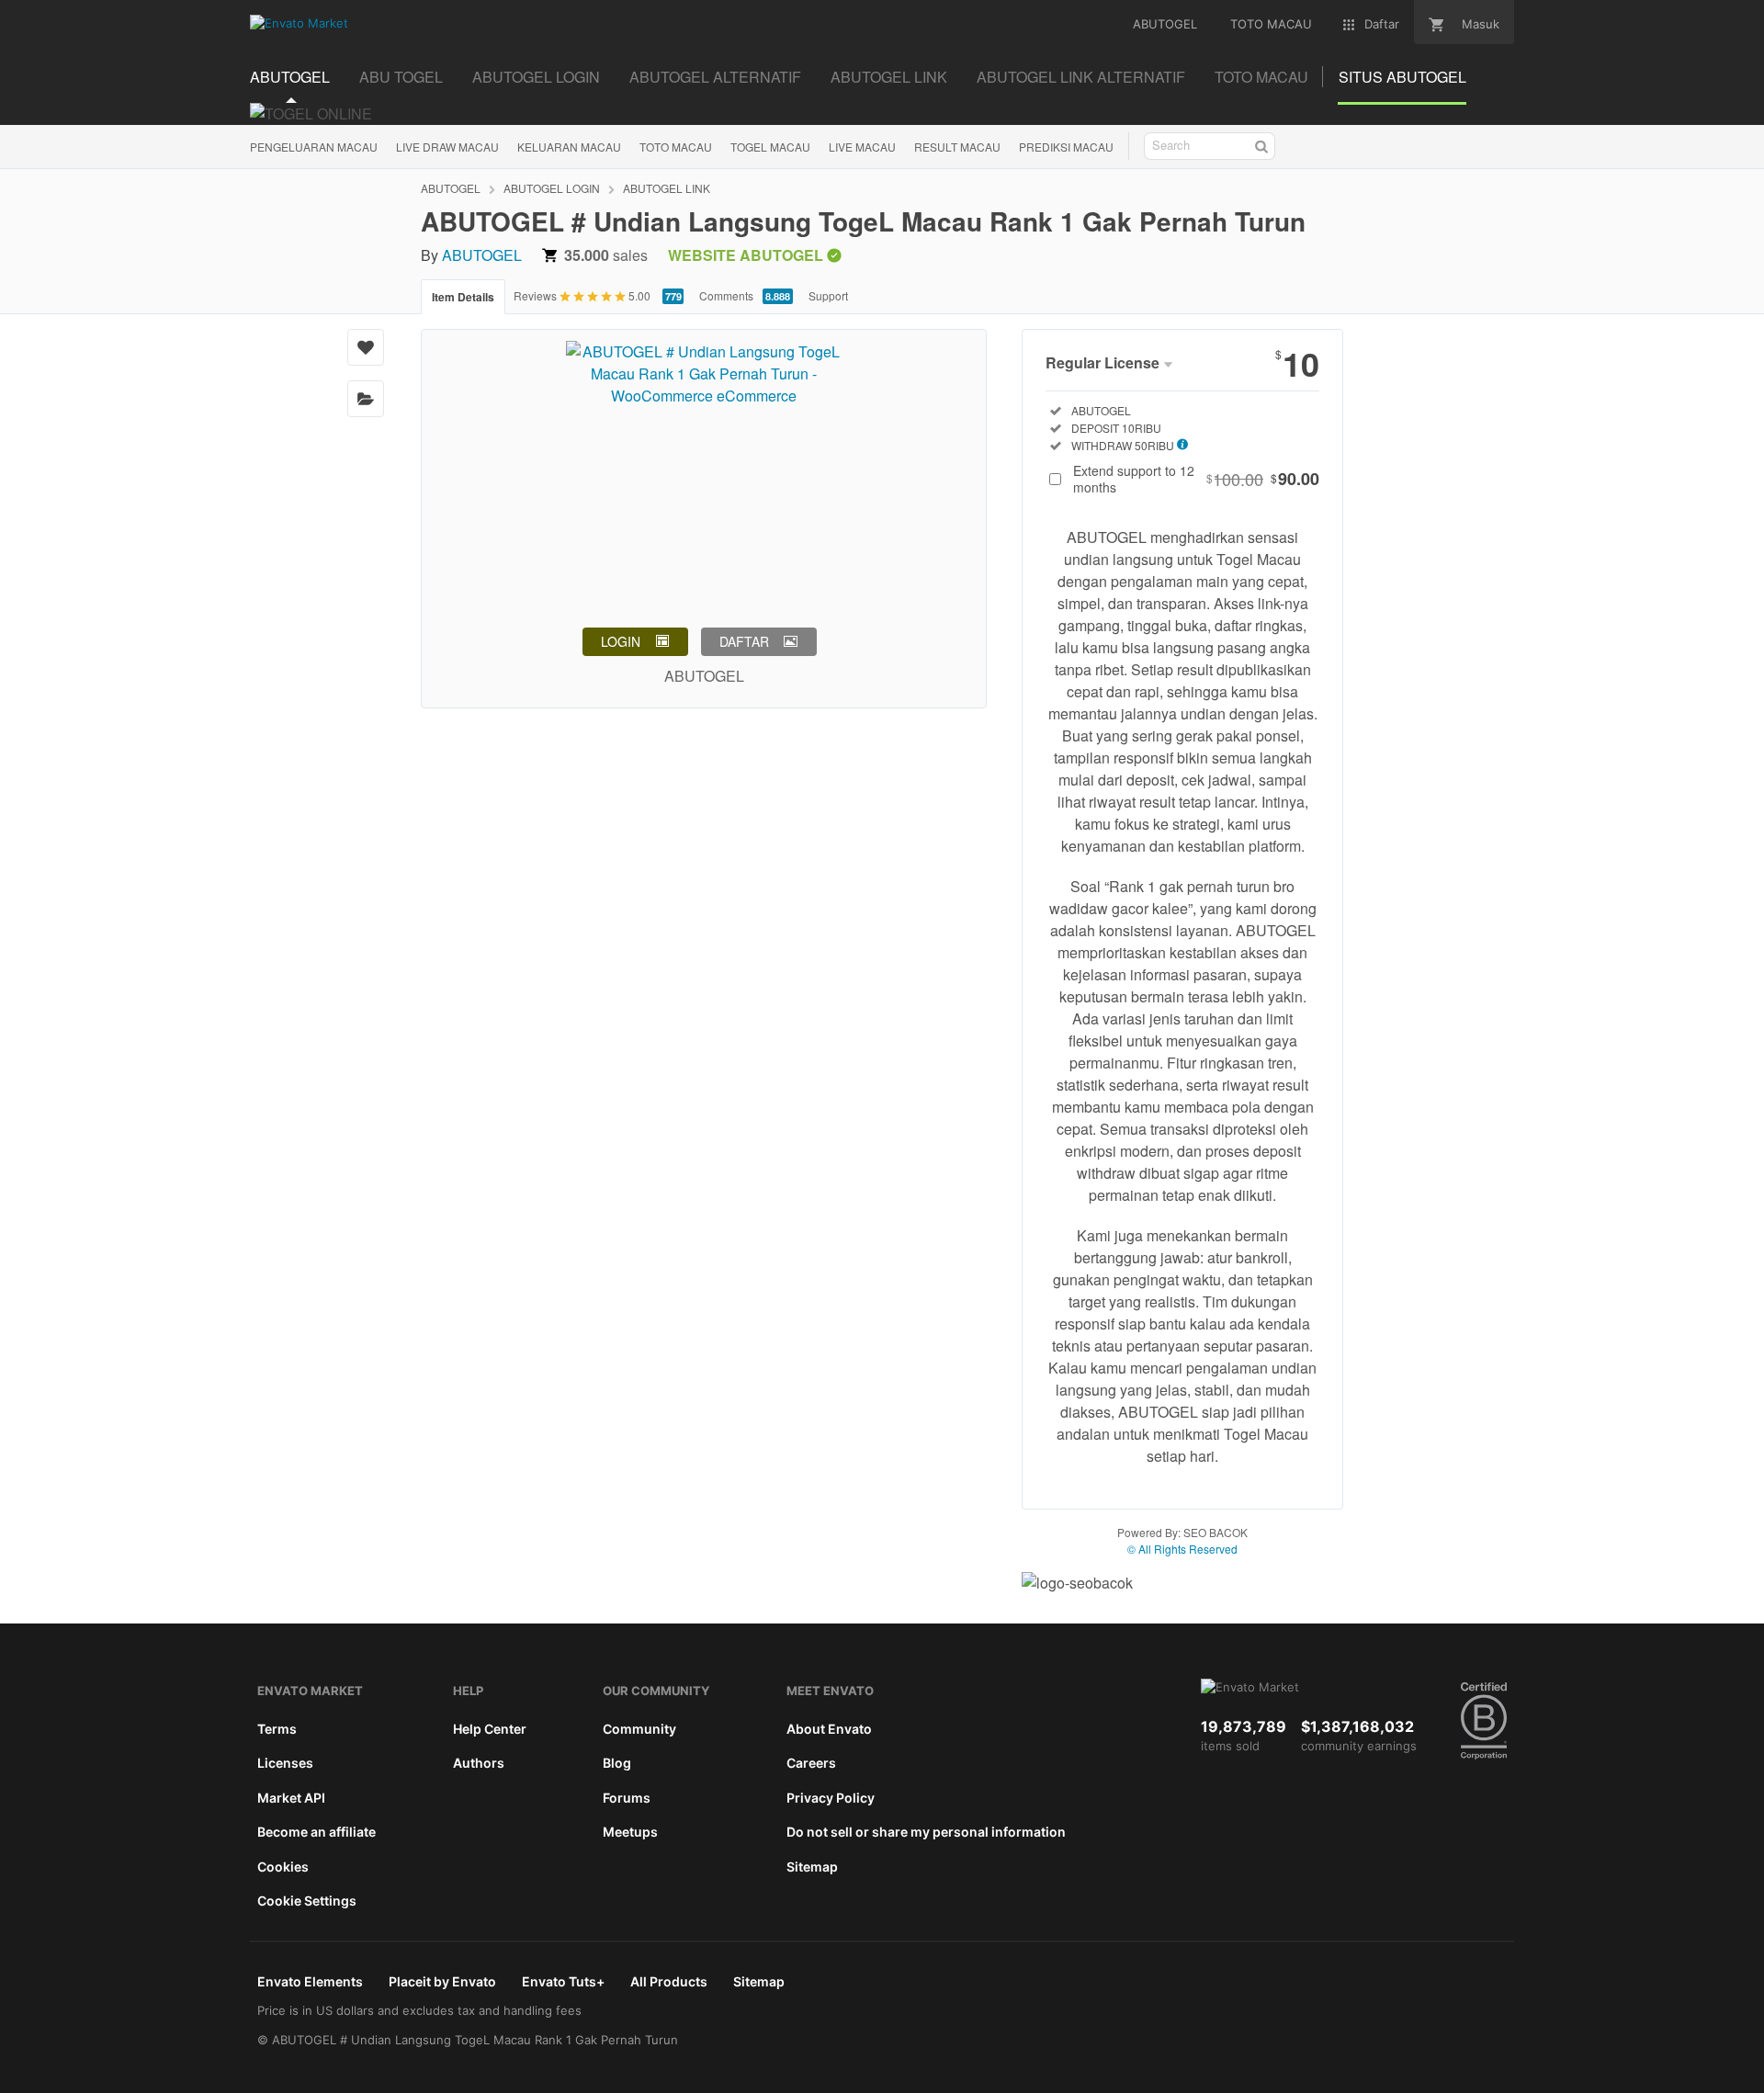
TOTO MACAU (676, 147)
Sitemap (812, 1867)
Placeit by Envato (442, 1981)
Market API (291, 1798)
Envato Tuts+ (563, 1981)
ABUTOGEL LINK (667, 188)
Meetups (630, 1832)
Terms (277, 1729)
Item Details (463, 297)
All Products (669, 1981)
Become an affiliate (317, 1832)
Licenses (285, 1763)
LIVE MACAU (862, 147)
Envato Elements (310, 1981)
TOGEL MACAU (770, 147)
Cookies (283, 1867)
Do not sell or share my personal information (926, 1832)
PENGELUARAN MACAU (314, 147)
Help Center (490, 1729)
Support (828, 295)
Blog (617, 1763)
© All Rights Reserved (1182, 1549)
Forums (627, 1798)
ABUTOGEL (451, 188)
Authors (479, 1763)
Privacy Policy (831, 1798)
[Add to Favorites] (366, 347)
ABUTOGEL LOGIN (552, 188)
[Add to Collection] (366, 399)
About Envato (829, 1729)
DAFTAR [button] (744, 641)
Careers (811, 1763)
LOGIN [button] (621, 641)
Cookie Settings (307, 1901)
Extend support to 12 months (1196, 479)
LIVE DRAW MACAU (447, 147)
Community (639, 1729)
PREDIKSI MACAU (1066, 147)
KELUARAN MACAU (569, 147)
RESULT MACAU (957, 147)
